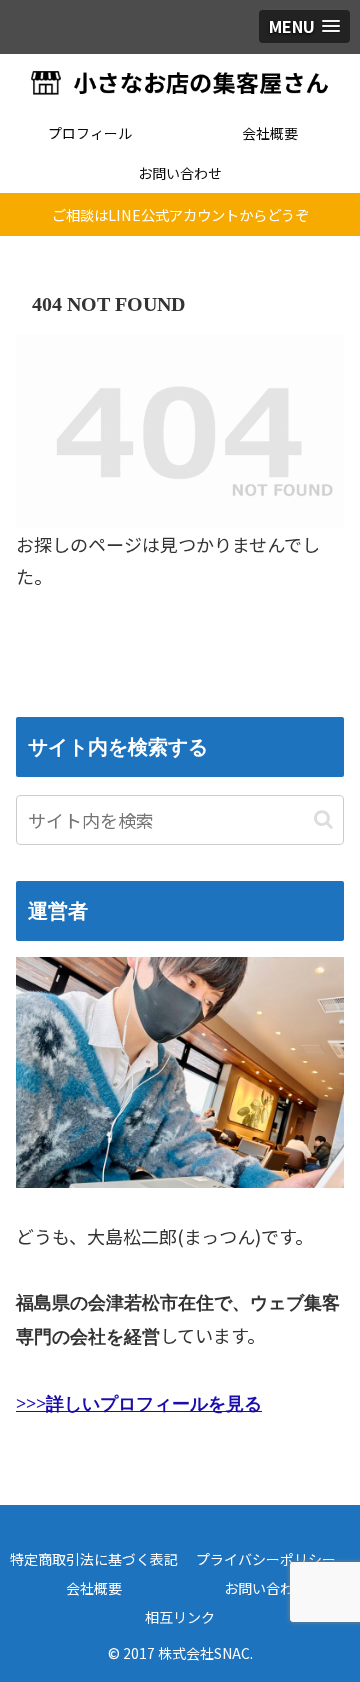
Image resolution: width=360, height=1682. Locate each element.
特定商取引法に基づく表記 (94, 1559)
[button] (323, 819)
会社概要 (94, 1588)
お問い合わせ (266, 1588)
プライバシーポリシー (266, 1559)
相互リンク (180, 1617)
